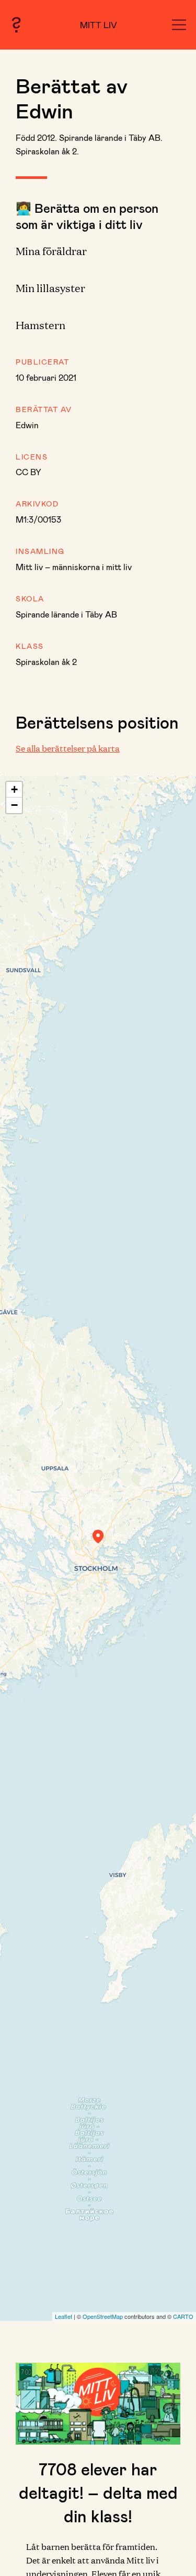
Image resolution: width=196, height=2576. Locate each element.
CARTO (183, 2316)
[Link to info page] (16, 25)
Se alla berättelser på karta (68, 748)
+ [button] (14, 789)
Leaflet (64, 2316)
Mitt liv (99, 25)
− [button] (14, 805)
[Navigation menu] (179, 25)
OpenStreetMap (103, 2316)
